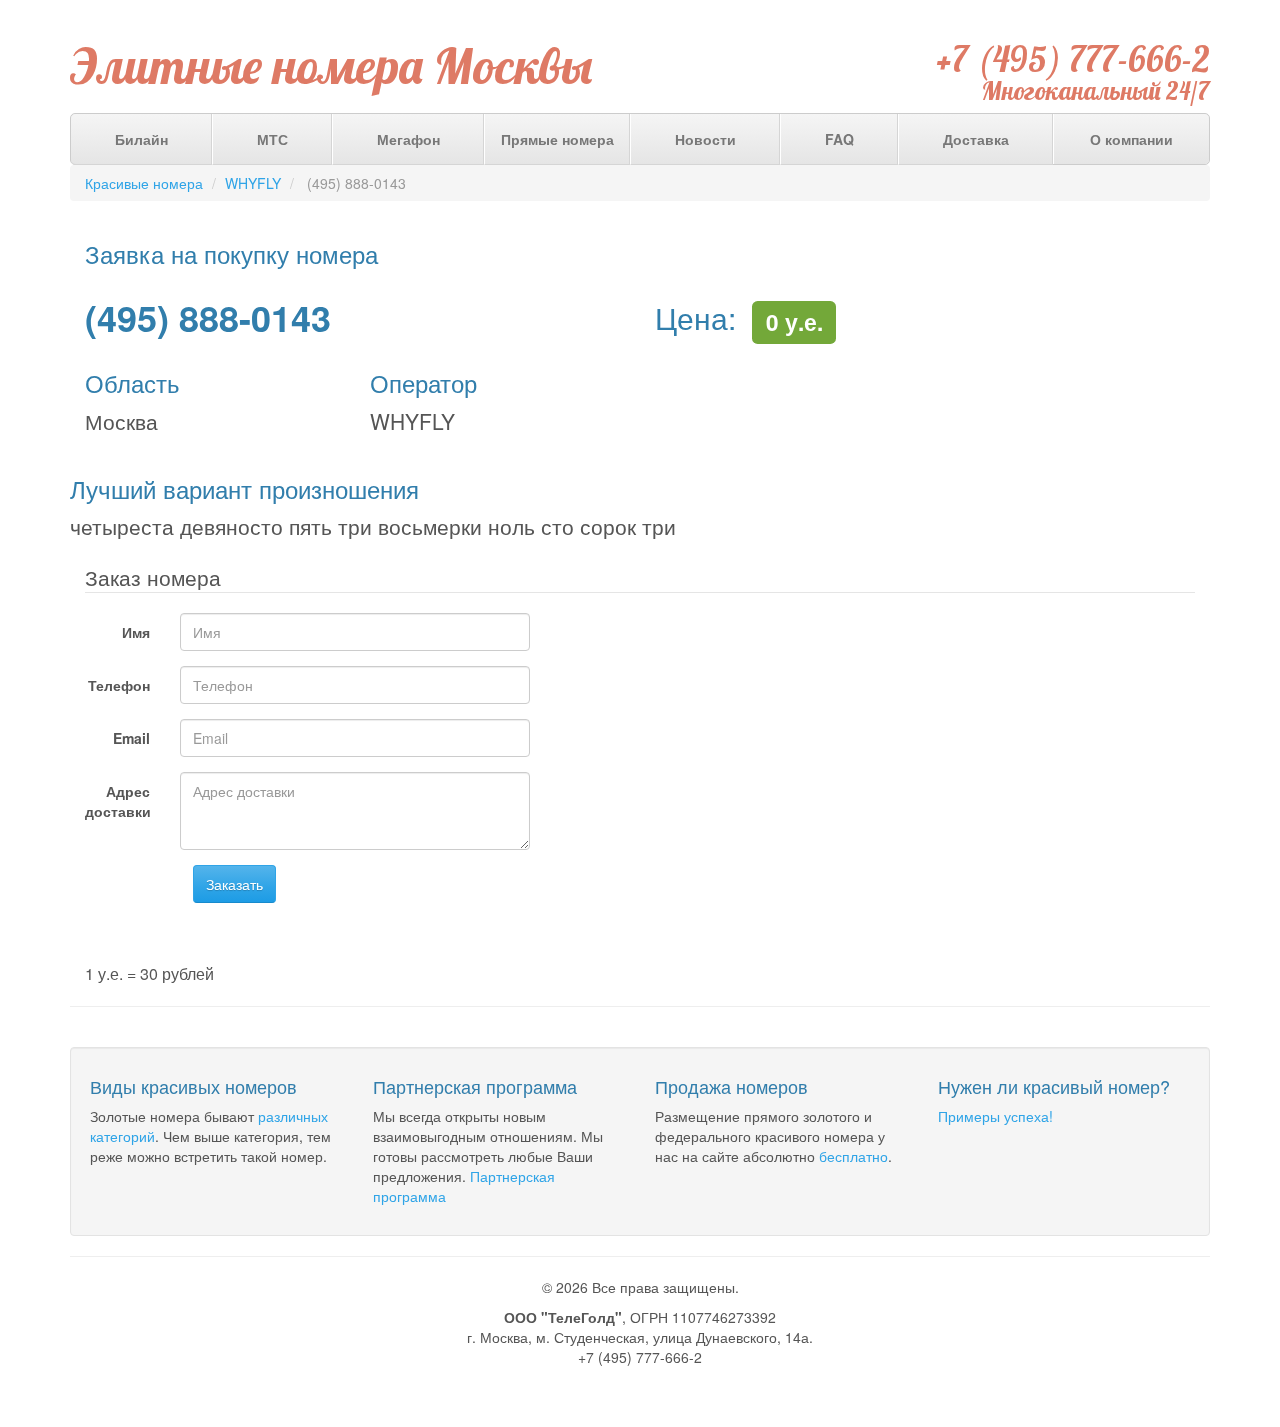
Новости (705, 139)
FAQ (839, 139)
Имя (136, 632)
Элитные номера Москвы (331, 66)
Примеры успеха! (995, 1116)
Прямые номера (557, 139)
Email (131, 738)
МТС (272, 139)
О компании (1131, 139)
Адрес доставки (118, 801)
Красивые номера (144, 183)
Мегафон (408, 139)
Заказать (234, 884)
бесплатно (853, 1156)
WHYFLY (253, 183)
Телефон (119, 685)
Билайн (141, 139)
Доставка (976, 139)
